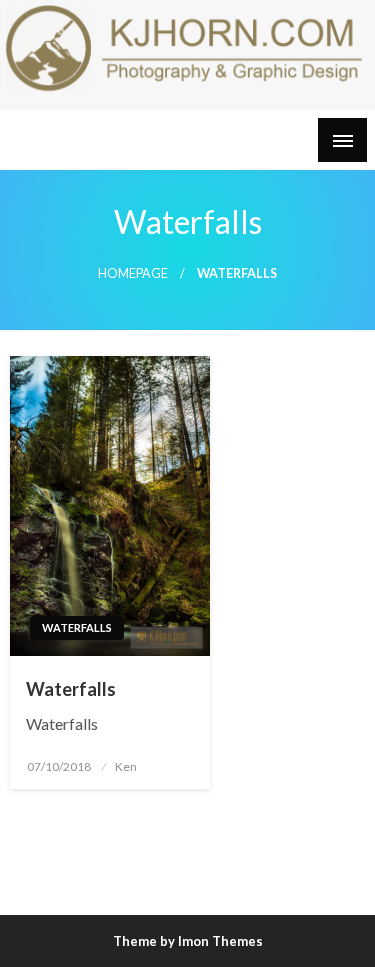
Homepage (133, 273)
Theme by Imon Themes (188, 941)
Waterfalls (77, 627)
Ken (126, 766)
